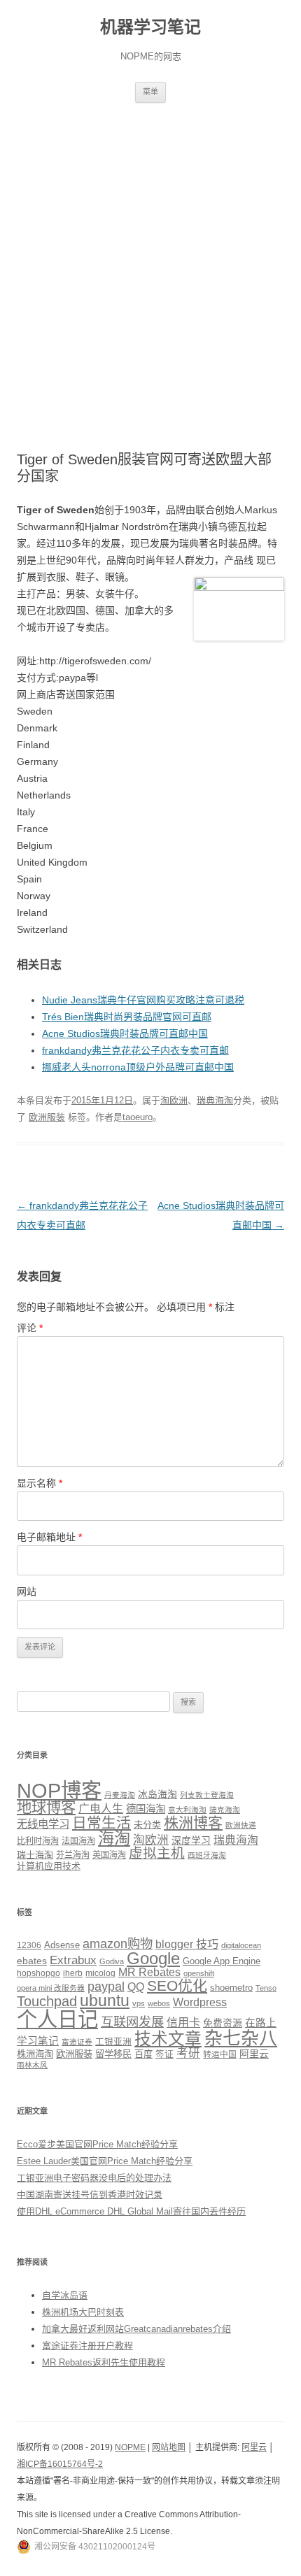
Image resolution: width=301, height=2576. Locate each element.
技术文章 (168, 2039)
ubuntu (105, 2001)
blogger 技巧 (187, 1944)
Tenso (266, 1988)
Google (153, 1958)
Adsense (62, 1945)
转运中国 (220, 2054)
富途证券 (77, 2042)
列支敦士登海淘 (207, 1795)
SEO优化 (177, 1985)
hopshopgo (38, 1973)
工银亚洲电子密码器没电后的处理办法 (94, 2178)
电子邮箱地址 (49, 1537)
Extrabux (73, 1960)
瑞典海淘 (215, 1100)
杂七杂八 (241, 2038)
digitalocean (241, 1945)
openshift (199, 1973)
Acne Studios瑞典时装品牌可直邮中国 (125, 1033)
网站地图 (169, 2447)
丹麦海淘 (120, 1795)
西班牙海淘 (207, 1855)
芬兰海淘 (73, 1855)
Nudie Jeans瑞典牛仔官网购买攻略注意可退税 (143, 1000)
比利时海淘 (38, 1841)
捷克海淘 (225, 1810)
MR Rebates (149, 1972)
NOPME (130, 2447)
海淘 (114, 1838)
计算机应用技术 (49, 1866)
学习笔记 (38, 2041)
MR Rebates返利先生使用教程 (104, 2362)
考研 (188, 2053)
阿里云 (254, 2054)
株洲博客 (193, 1823)
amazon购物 (118, 1944)
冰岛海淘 (157, 1794)
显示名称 (40, 1483)
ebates (32, 1961)
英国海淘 (109, 1855)
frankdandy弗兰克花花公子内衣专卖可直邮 (135, 1050)
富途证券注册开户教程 (87, 2346)
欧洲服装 (47, 1117)
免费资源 (223, 2023)
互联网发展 (132, 2022)
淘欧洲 (174, 1100)
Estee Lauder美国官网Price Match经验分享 (105, 2161)
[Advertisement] (150, 260)
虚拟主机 (157, 1853)
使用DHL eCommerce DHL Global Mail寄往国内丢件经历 (131, 2211)
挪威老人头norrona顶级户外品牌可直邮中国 (138, 1067)
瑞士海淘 (35, 1855)
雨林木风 (32, 2065)
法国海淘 (78, 1841)
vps (139, 2003)
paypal (106, 1987)
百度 (143, 2054)
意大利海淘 (187, 1810)
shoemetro (231, 1988)
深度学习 (191, 1840)
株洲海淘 (35, 2054)
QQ (136, 1987)
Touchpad (47, 2001)
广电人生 (101, 1809)
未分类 (147, 1825)
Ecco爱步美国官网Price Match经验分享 (97, 2144)
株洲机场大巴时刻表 (83, 2312)
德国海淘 (146, 1809)
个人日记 (57, 2019)
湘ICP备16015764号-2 (60, 2464)
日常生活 (101, 1823)
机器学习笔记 (150, 27)
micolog (100, 1973)
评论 (30, 1328)
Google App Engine (222, 1961)
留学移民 (113, 2054)
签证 (164, 2054)
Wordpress (200, 2002)
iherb (73, 1973)
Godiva (112, 1961)
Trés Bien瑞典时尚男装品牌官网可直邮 (127, 1017)
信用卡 (183, 2022)
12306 (29, 1945)
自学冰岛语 (65, 2295)
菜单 (150, 92)
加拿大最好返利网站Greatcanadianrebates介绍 (136, 2329)
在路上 (261, 2023)
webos (159, 2003)
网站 (27, 1591)
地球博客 (46, 1808)
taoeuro (138, 1117)
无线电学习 (43, 1824)
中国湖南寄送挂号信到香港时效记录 (90, 2195)
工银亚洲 (113, 2042)
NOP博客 (59, 1790)
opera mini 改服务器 (51, 1988)
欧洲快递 (241, 1825)
